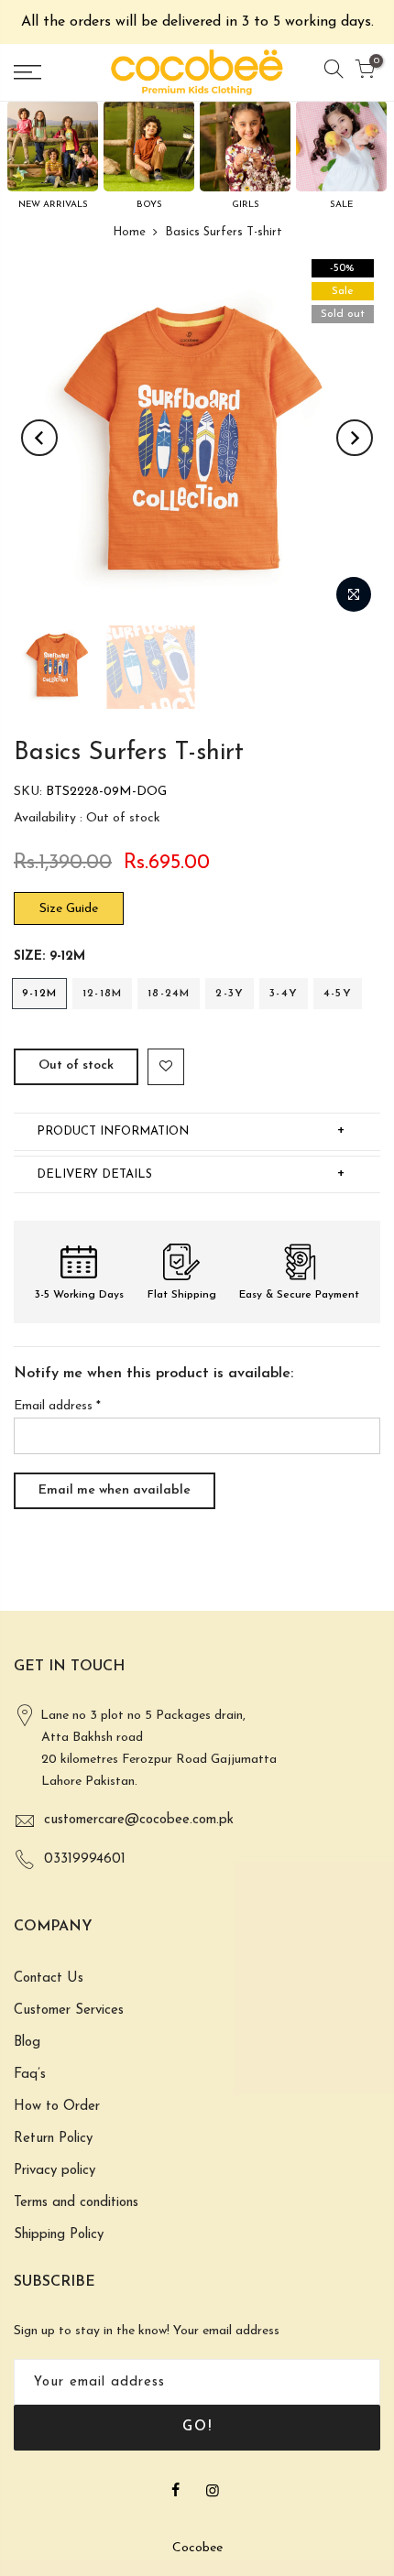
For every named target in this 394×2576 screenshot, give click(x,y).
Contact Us (49, 1978)
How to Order (57, 2107)
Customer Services (69, 2011)
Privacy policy (55, 2171)
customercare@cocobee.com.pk (139, 1820)
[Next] (355, 438)
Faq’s (30, 2075)
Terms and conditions (76, 2203)
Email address (57, 1406)
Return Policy (53, 2139)
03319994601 (85, 1859)
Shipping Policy (59, 2235)
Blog (27, 2043)
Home (129, 232)
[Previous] (39, 438)
